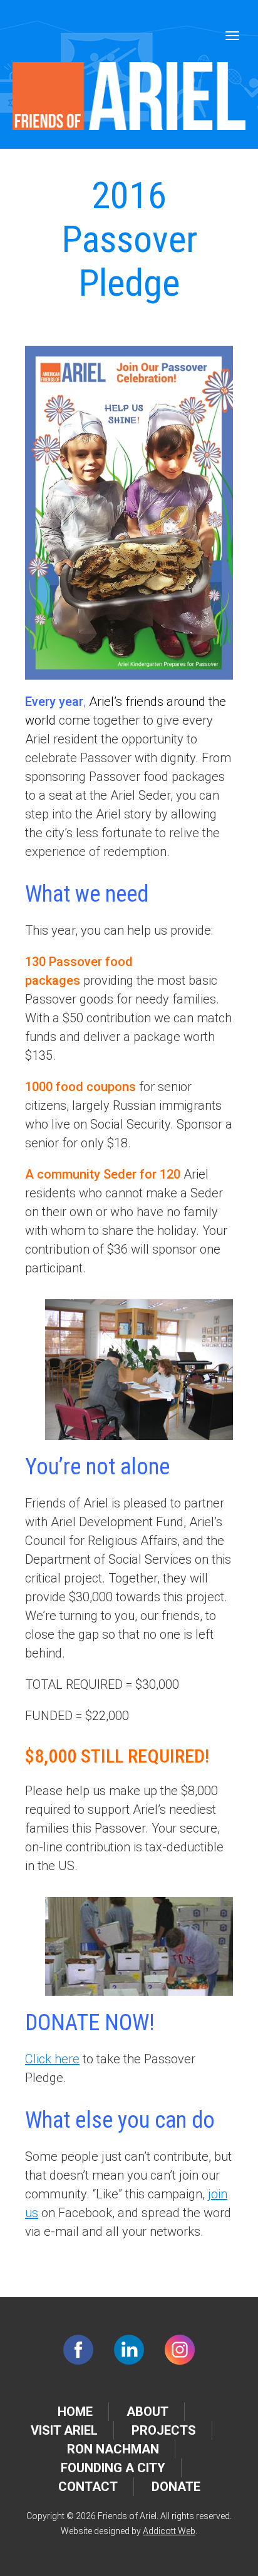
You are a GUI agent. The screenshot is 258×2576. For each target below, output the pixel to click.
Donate (176, 2487)
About (147, 2412)
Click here (52, 2059)
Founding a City (113, 2468)
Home (75, 2412)
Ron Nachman (113, 2449)
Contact (88, 2487)
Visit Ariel (64, 2430)
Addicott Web (169, 2531)
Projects (164, 2430)
